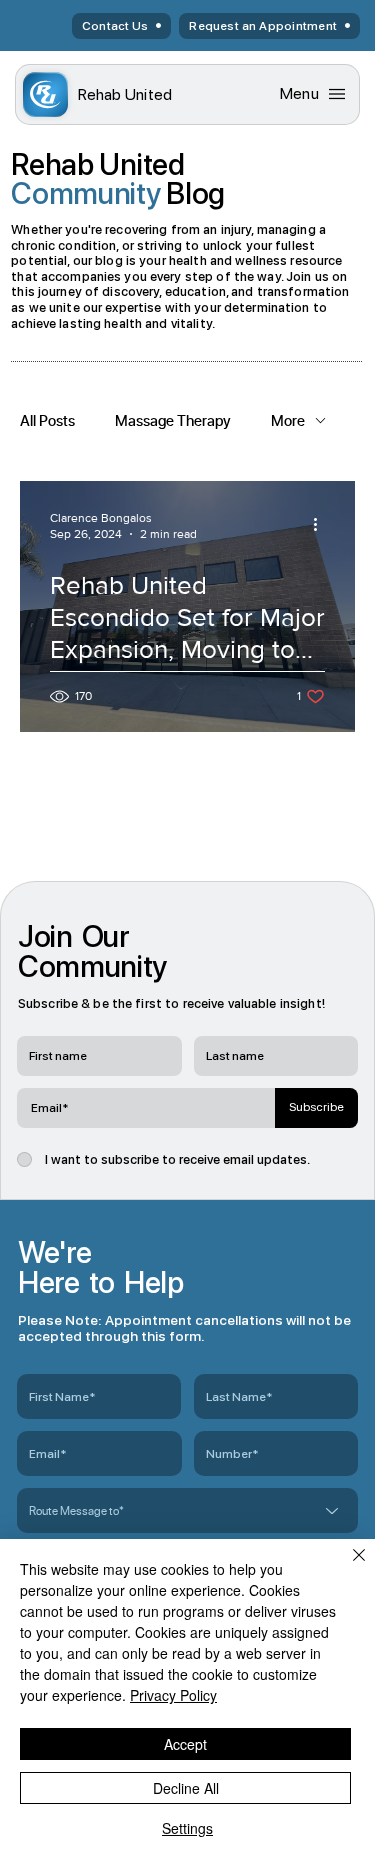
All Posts (47, 420)
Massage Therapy (173, 420)
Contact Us (115, 26)
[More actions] (322, 525)
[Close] (347, 1567)
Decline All (186, 1788)
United (125, 94)
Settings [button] (187, 1828)
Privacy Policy (173, 1695)
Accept (185, 1744)
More (288, 420)
